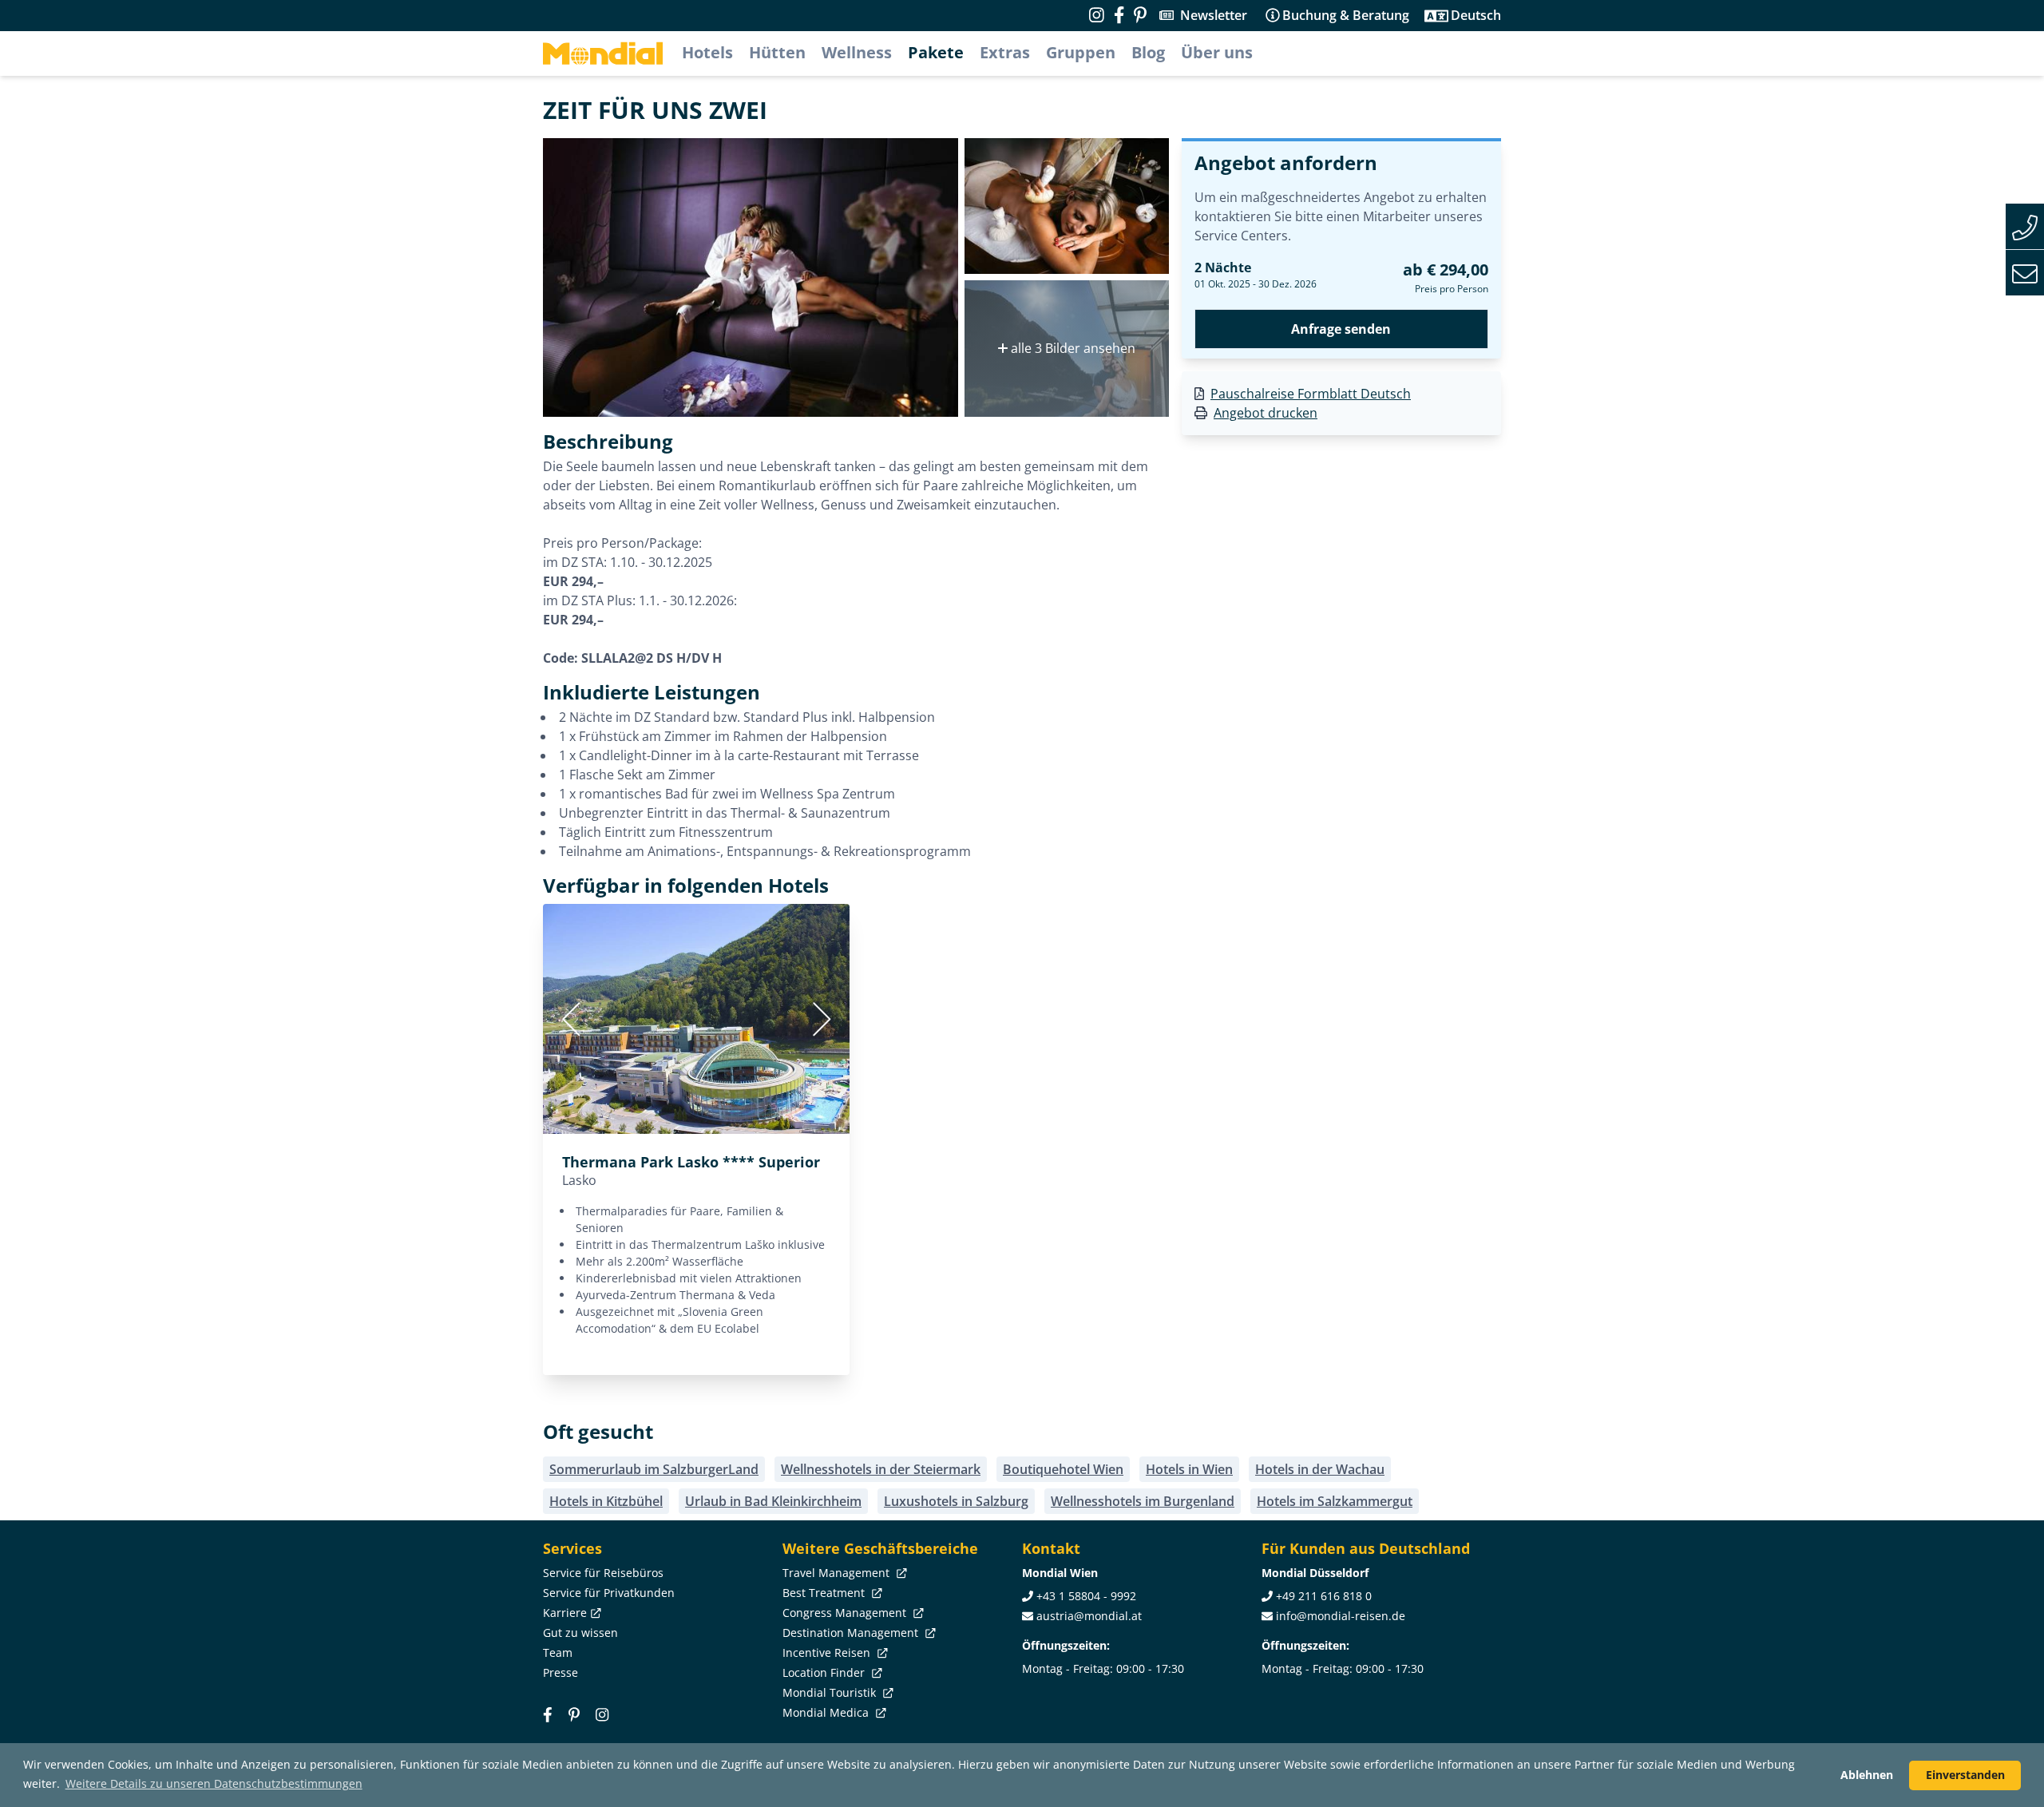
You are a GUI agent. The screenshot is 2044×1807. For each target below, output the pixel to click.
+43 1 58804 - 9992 (1086, 1596)
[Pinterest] (1140, 15)
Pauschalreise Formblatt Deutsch (1311, 394)
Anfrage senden (1341, 329)
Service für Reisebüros (603, 1573)
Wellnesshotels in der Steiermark (881, 1469)
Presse (561, 1672)
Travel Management (838, 1573)
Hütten (777, 52)
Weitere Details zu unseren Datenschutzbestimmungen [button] (214, 1783)
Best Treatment (825, 1593)
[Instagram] (602, 1715)
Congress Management (846, 1613)
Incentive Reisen (828, 1652)
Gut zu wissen (580, 1633)
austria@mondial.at (1089, 1616)
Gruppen (1081, 52)
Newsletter (1214, 15)
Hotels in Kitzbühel (606, 1501)
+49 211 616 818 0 (1324, 1596)
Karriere (565, 1613)
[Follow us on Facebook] (1119, 15)
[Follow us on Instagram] (1097, 15)
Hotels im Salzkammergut (1335, 1501)
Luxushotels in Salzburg (956, 1501)
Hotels (707, 52)
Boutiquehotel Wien (1063, 1469)
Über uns (1217, 52)
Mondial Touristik (831, 1692)
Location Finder (825, 1672)
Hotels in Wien (1189, 1469)
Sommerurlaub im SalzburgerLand (654, 1469)
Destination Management (852, 1633)
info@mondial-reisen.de (1341, 1616)
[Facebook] (548, 1715)
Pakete (936, 52)
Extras (1005, 52)
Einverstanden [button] (1965, 1775)
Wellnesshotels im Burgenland (1143, 1501)
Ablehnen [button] (1867, 1775)
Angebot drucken (1266, 413)
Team (558, 1652)
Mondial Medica (827, 1712)
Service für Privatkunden (609, 1593)
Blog (1148, 52)
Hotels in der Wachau (1320, 1469)
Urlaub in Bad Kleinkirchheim (773, 1501)
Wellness (857, 52)
